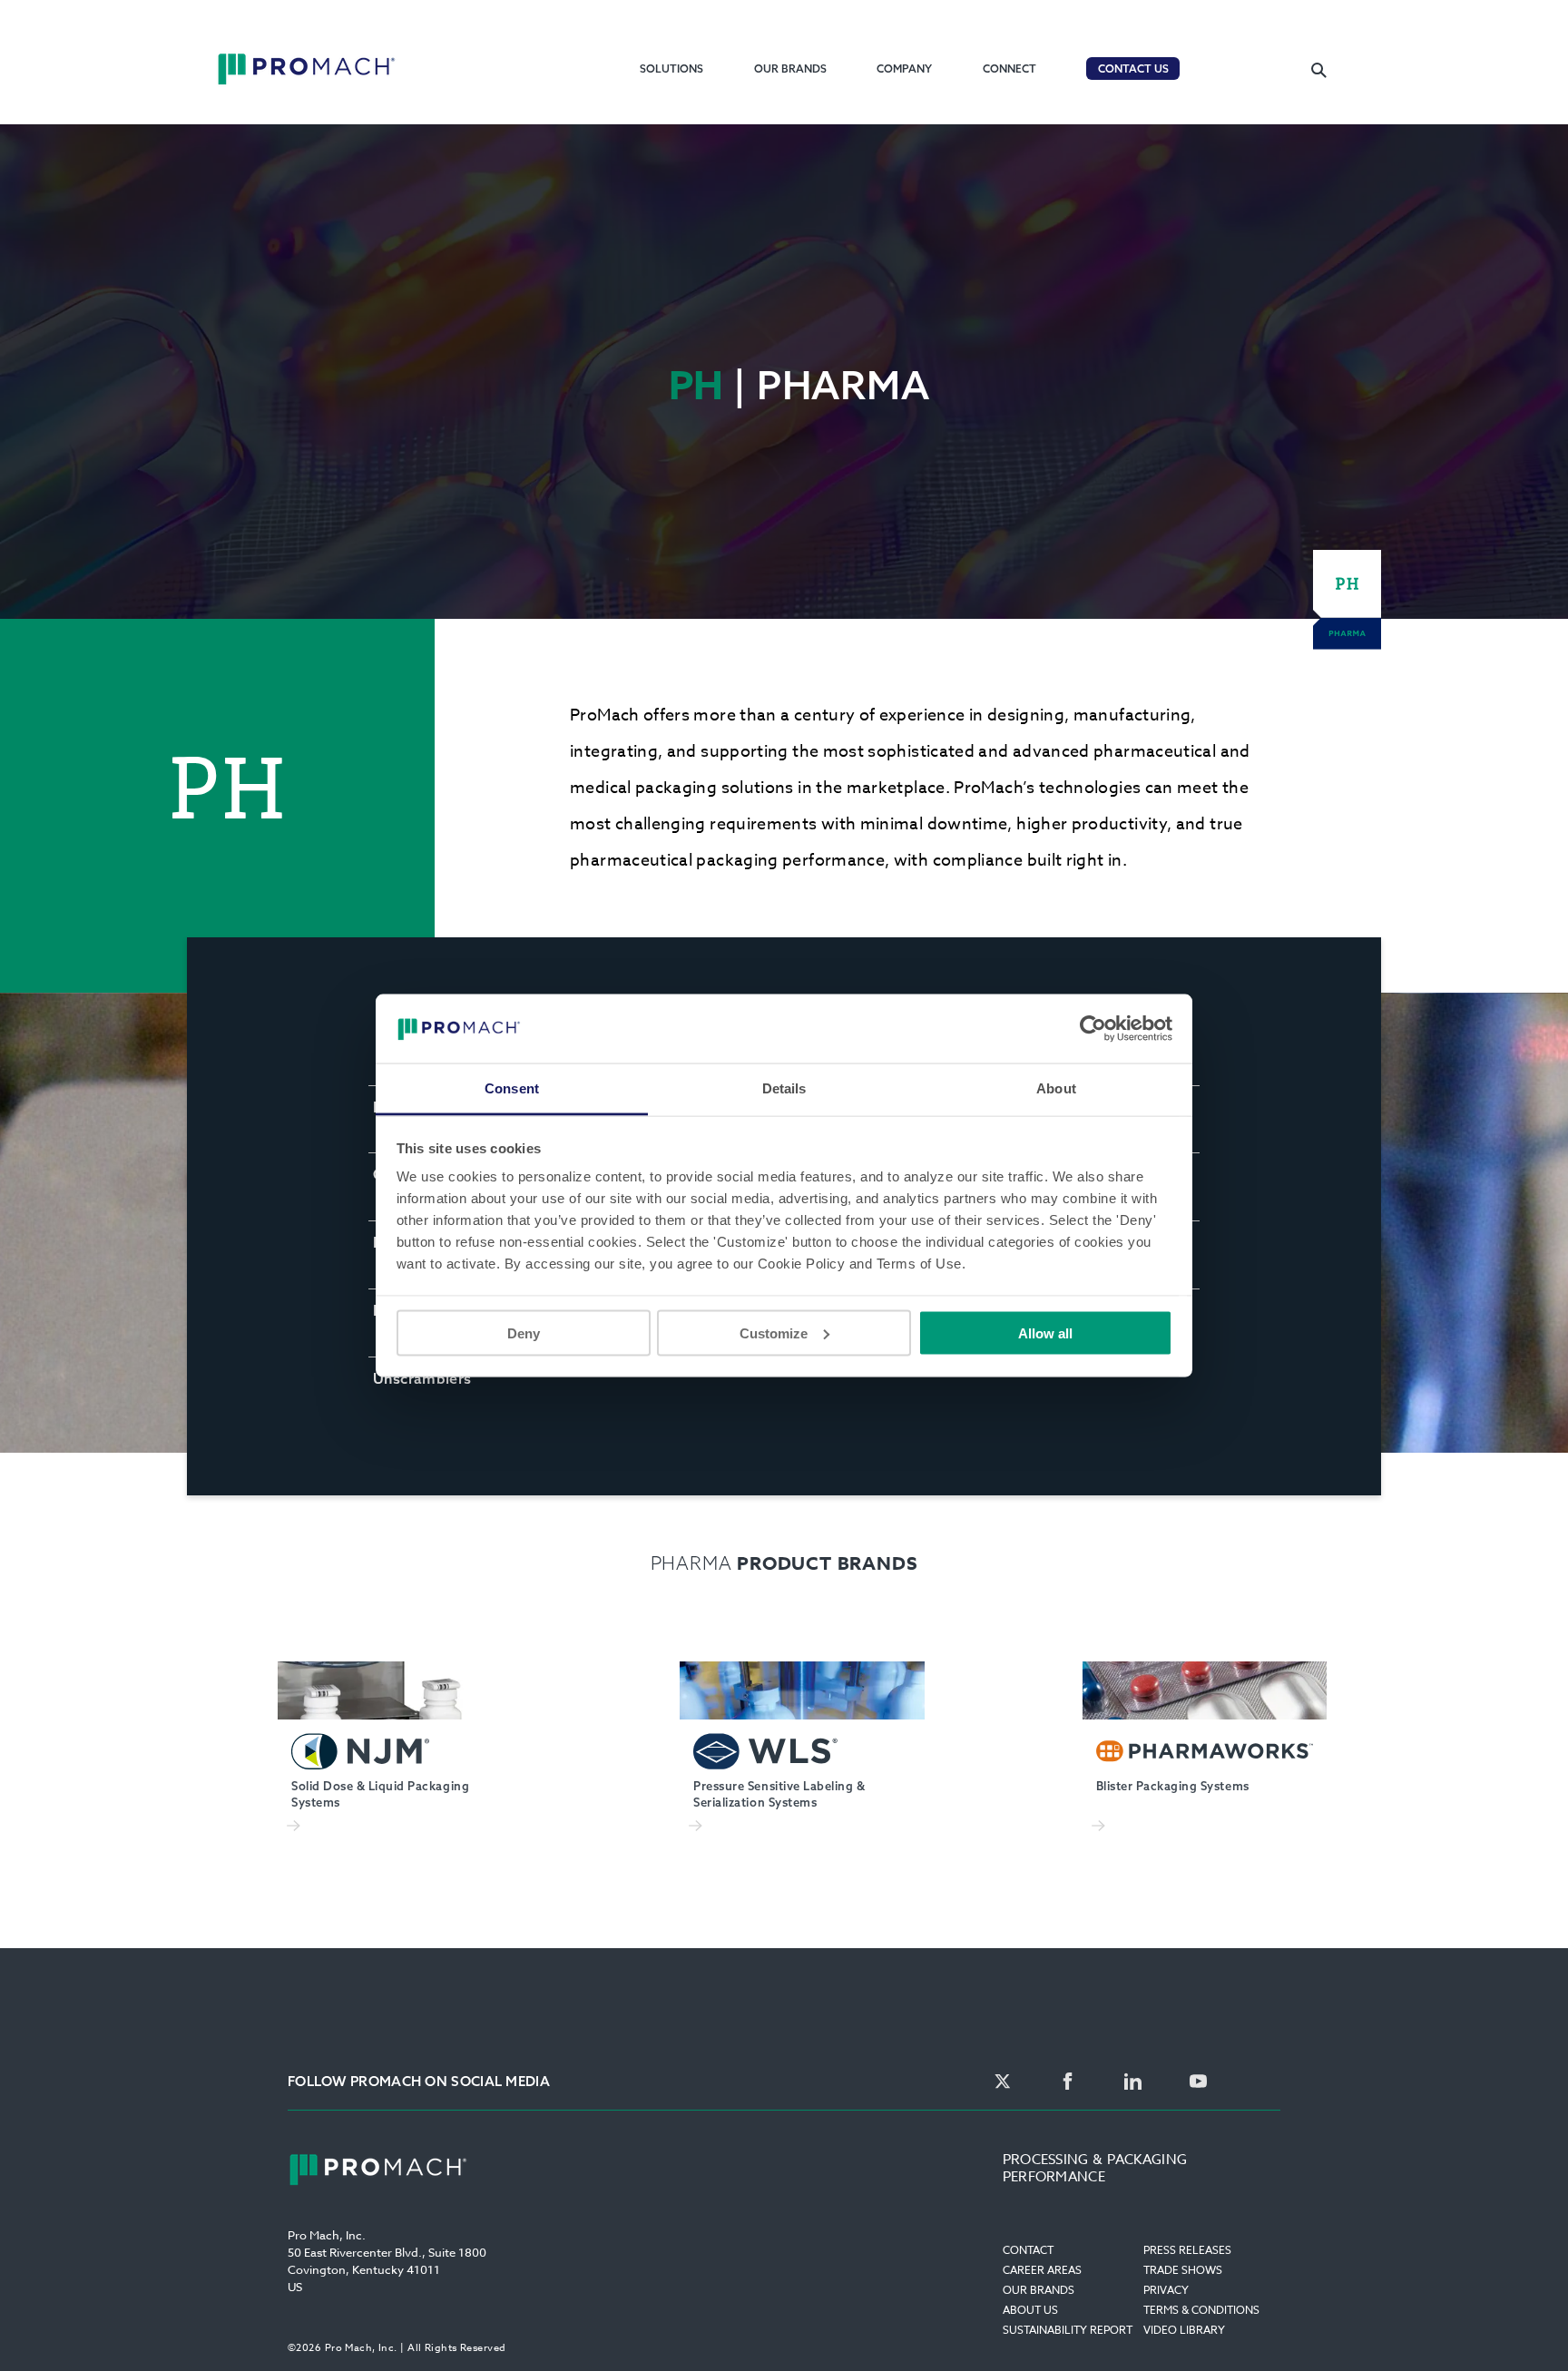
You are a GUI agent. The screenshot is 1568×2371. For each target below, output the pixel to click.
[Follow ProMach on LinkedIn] (1133, 2082)
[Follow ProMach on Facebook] (1068, 2082)
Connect (1009, 69)
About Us (1030, 2310)
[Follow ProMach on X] (1002, 2082)
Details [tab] (784, 1088)
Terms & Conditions (1201, 2310)
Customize (774, 1332)
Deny (524, 1332)
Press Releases (1187, 2250)
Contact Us (1133, 69)
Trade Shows (1183, 2270)
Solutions (671, 69)
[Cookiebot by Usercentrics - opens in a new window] (1093, 1028)
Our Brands (790, 69)
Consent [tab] (512, 1088)
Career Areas (1042, 2270)
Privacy (1166, 2290)
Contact (1028, 2250)
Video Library (1184, 2330)
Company (904, 69)
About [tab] (1056, 1088)
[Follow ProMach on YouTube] (1198, 2082)
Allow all (1045, 1332)
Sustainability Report (1068, 2330)
